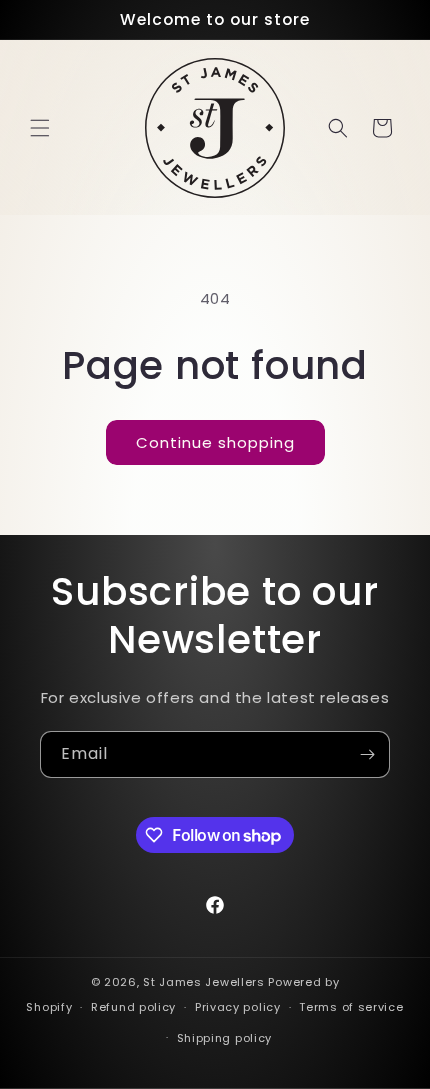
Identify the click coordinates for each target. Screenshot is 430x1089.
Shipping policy (225, 1038)
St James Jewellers (204, 982)
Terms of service (351, 1007)
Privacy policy (238, 1007)
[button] (40, 128)
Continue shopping (215, 442)
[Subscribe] (367, 754)
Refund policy (133, 1007)
